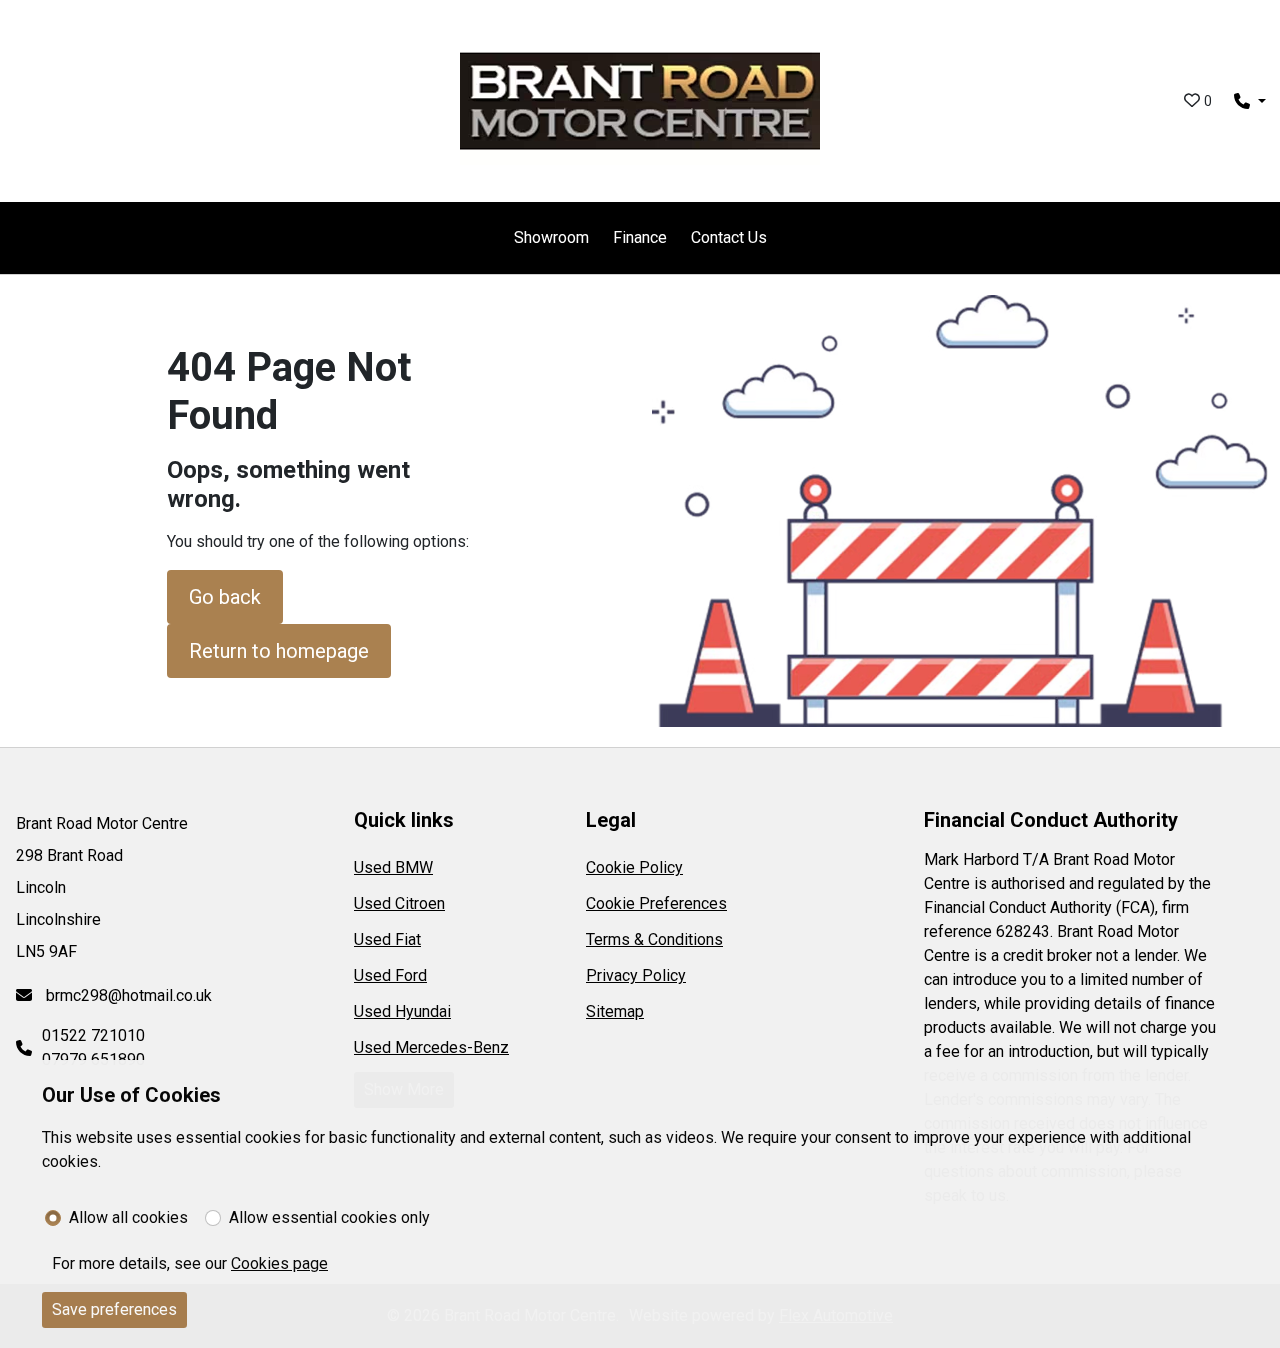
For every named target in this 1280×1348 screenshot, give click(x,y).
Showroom (551, 237)
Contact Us (729, 237)
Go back (225, 597)
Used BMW (393, 867)
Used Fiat (387, 939)
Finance (640, 237)
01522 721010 (93, 1035)
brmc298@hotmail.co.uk (127, 995)
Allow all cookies (128, 1217)
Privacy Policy (636, 975)
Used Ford (390, 975)
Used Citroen (399, 903)
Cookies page (279, 1263)
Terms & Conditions (654, 939)
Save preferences (114, 1309)
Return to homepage (279, 651)
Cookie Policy (634, 867)
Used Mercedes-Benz (431, 1047)
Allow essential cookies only (329, 1217)
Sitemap (615, 1011)
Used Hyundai (402, 1011)
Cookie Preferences (656, 903)
